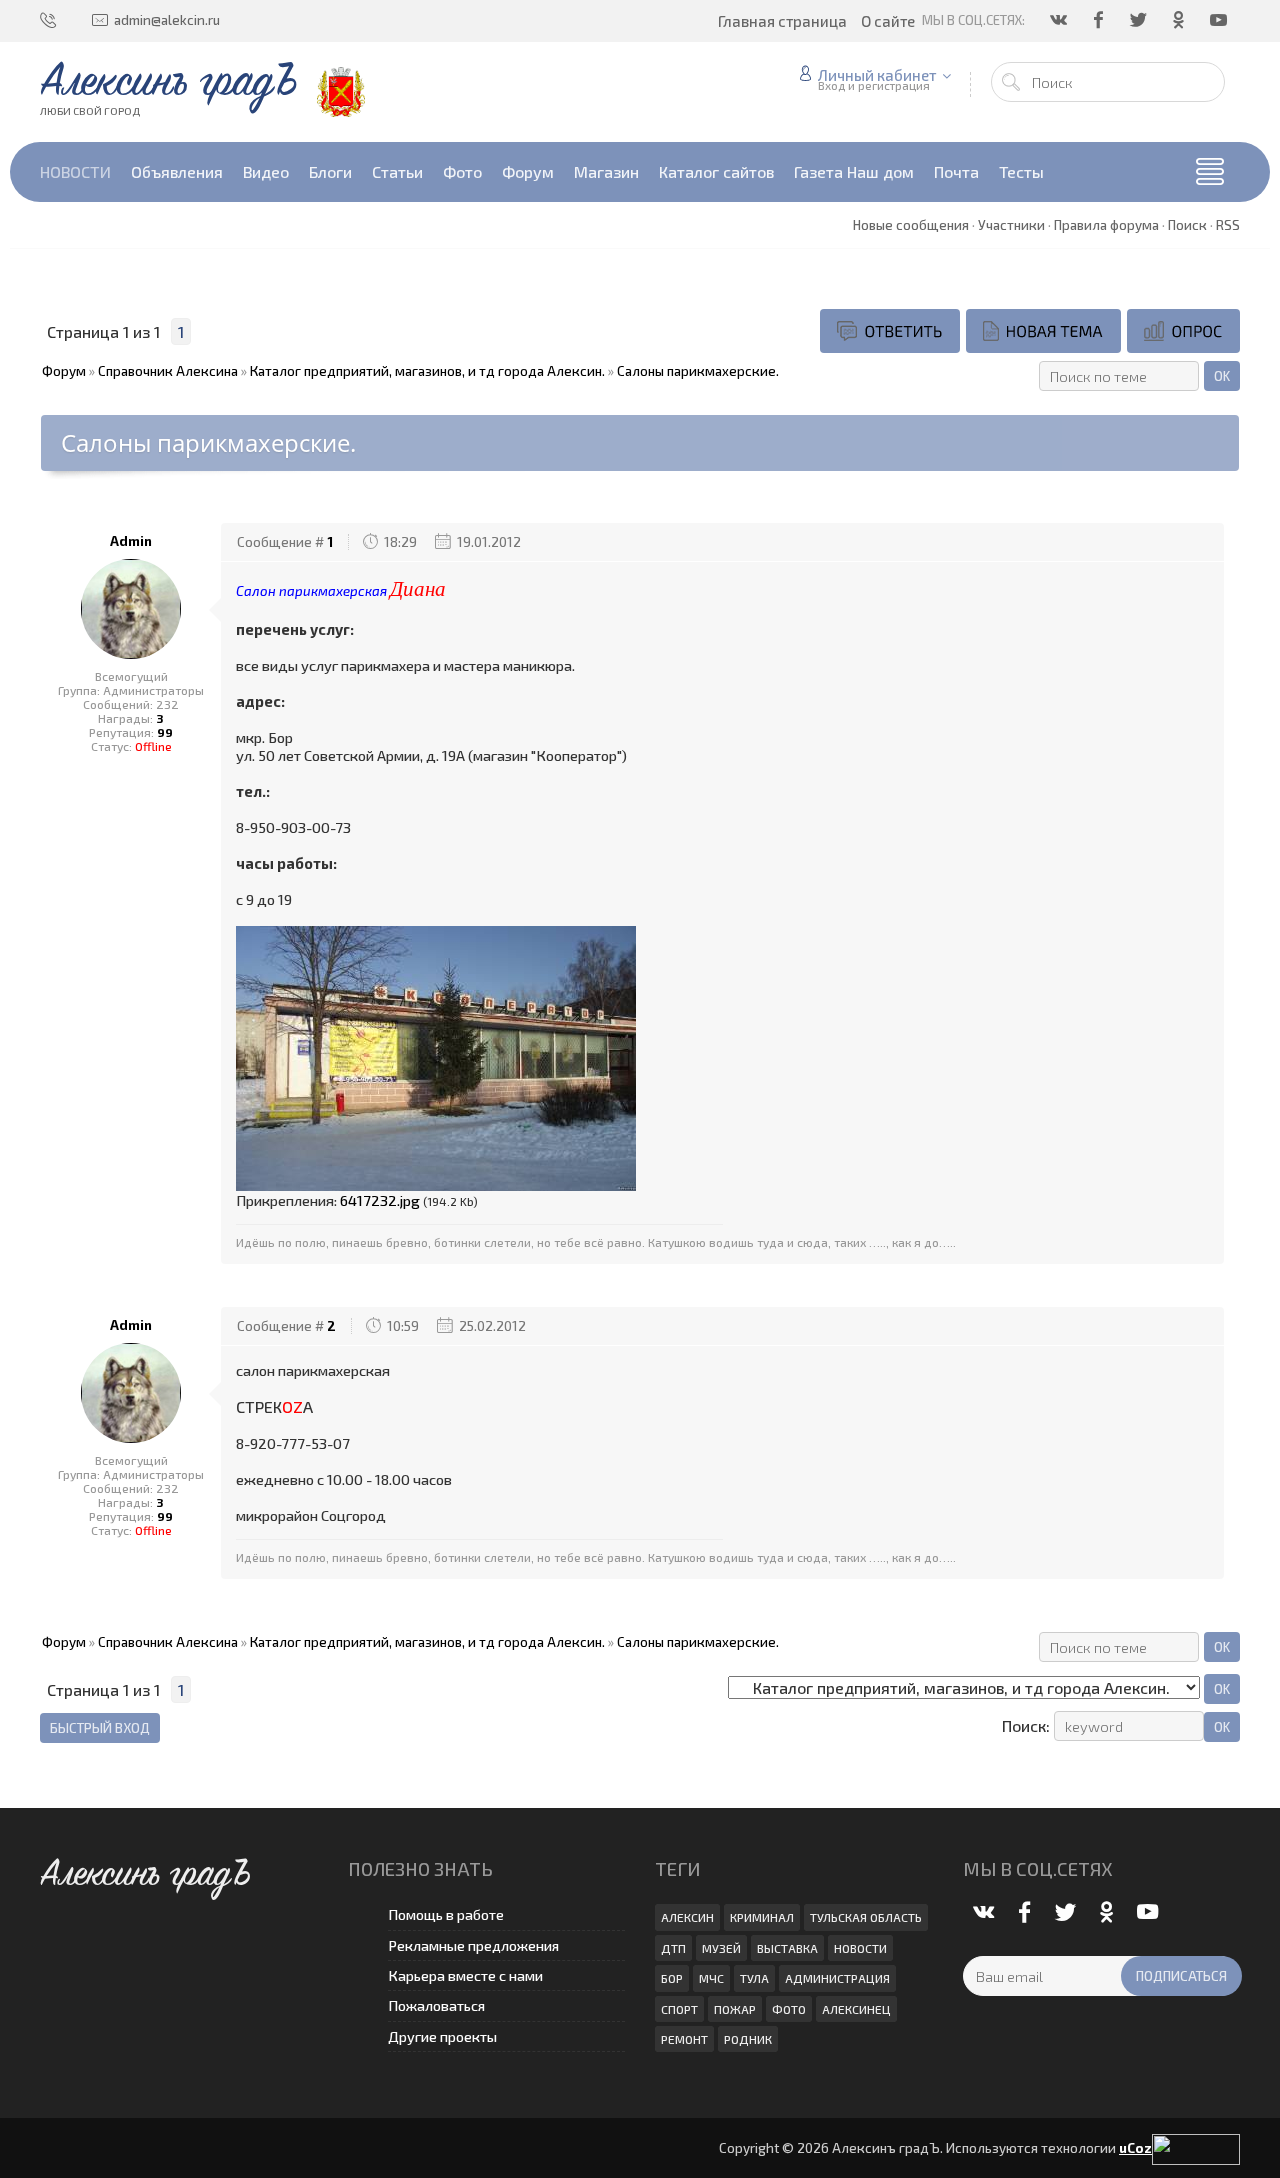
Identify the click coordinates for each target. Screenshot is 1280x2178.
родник (748, 2039)
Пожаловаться (436, 2005)
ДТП (673, 1948)
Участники (1011, 225)
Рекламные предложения (473, 1945)
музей (721, 1948)
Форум (64, 371)
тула (754, 1978)
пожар (735, 2009)
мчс (711, 1978)
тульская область (866, 1917)
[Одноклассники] (1180, 20)
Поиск (1187, 225)
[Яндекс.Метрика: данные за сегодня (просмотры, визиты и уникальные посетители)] (1196, 2149)
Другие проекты (442, 2036)
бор (672, 1978)
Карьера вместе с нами (465, 1975)
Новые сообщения (911, 225)
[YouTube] (1220, 20)
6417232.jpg (380, 1200)
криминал (762, 1917)
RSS (1228, 225)
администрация (837, 1978)
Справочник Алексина (168, 371)
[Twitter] (1140, 20)
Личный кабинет (877, 75)
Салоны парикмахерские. (698, 371)
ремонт (684, 2039)
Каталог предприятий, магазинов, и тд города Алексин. (427, 371)
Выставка (787, 1948)
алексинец (856, 2009)
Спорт (679, 2009)
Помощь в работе (446, 1914)
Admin (131, 541)
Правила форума (1106, 225)
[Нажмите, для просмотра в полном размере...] (436, 1057)
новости (860, 1948)
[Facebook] (1100, 20)
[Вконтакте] (1060, 20)
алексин (687, 1917)
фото (789, 2009)
